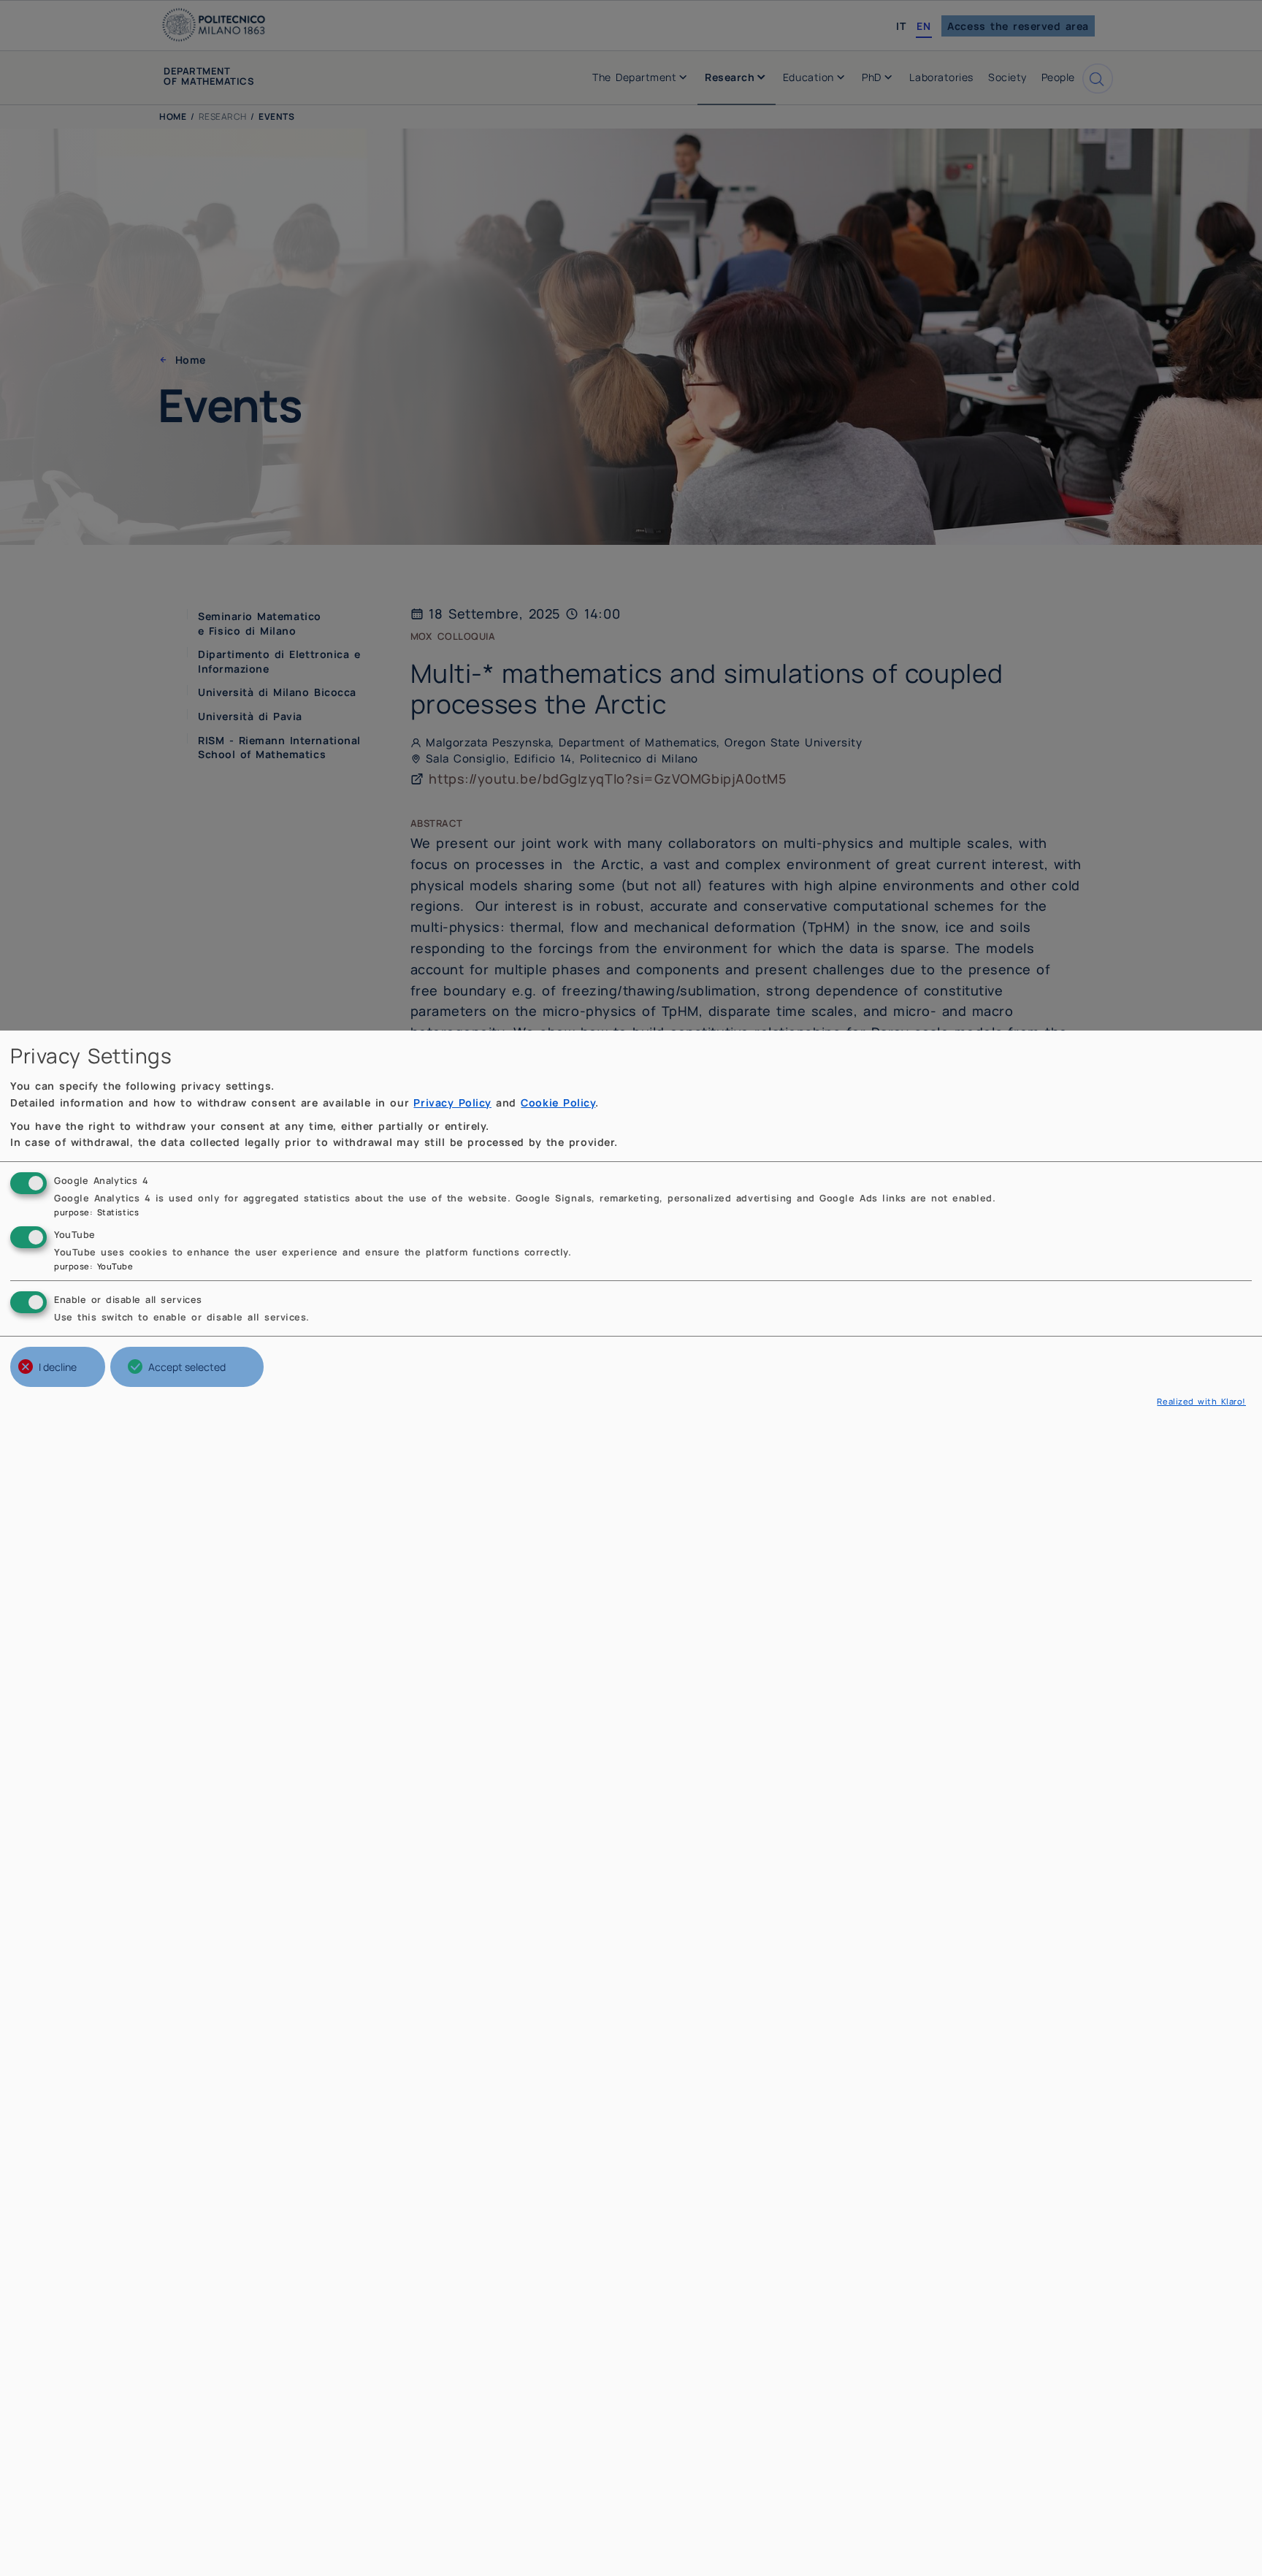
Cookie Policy (558, 1102)
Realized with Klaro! (1201, 1401)
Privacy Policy (452, 1102)
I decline (58, 1367)
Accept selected (187, 1367)
